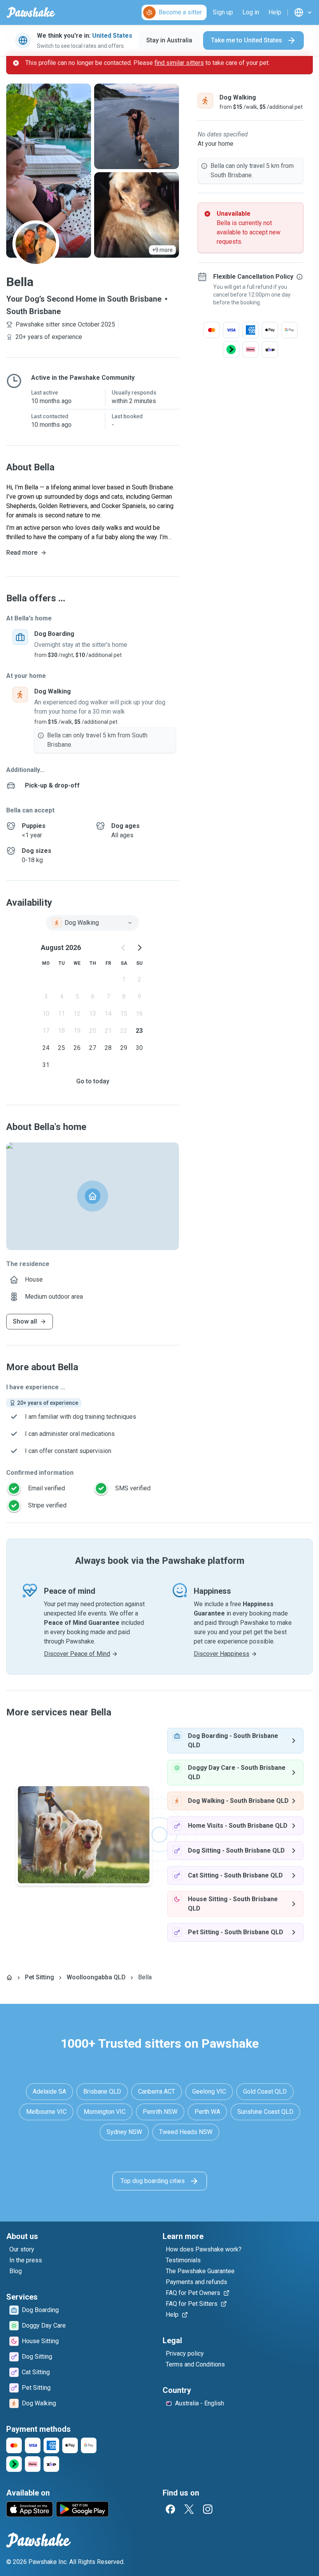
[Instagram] (208, 2509)
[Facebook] (170, 2509)
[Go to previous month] (124, 948)
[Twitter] (189, 2509)
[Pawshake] (31, 12)
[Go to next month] (139, 948)
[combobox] (93, 923)
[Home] (9, 1977)
